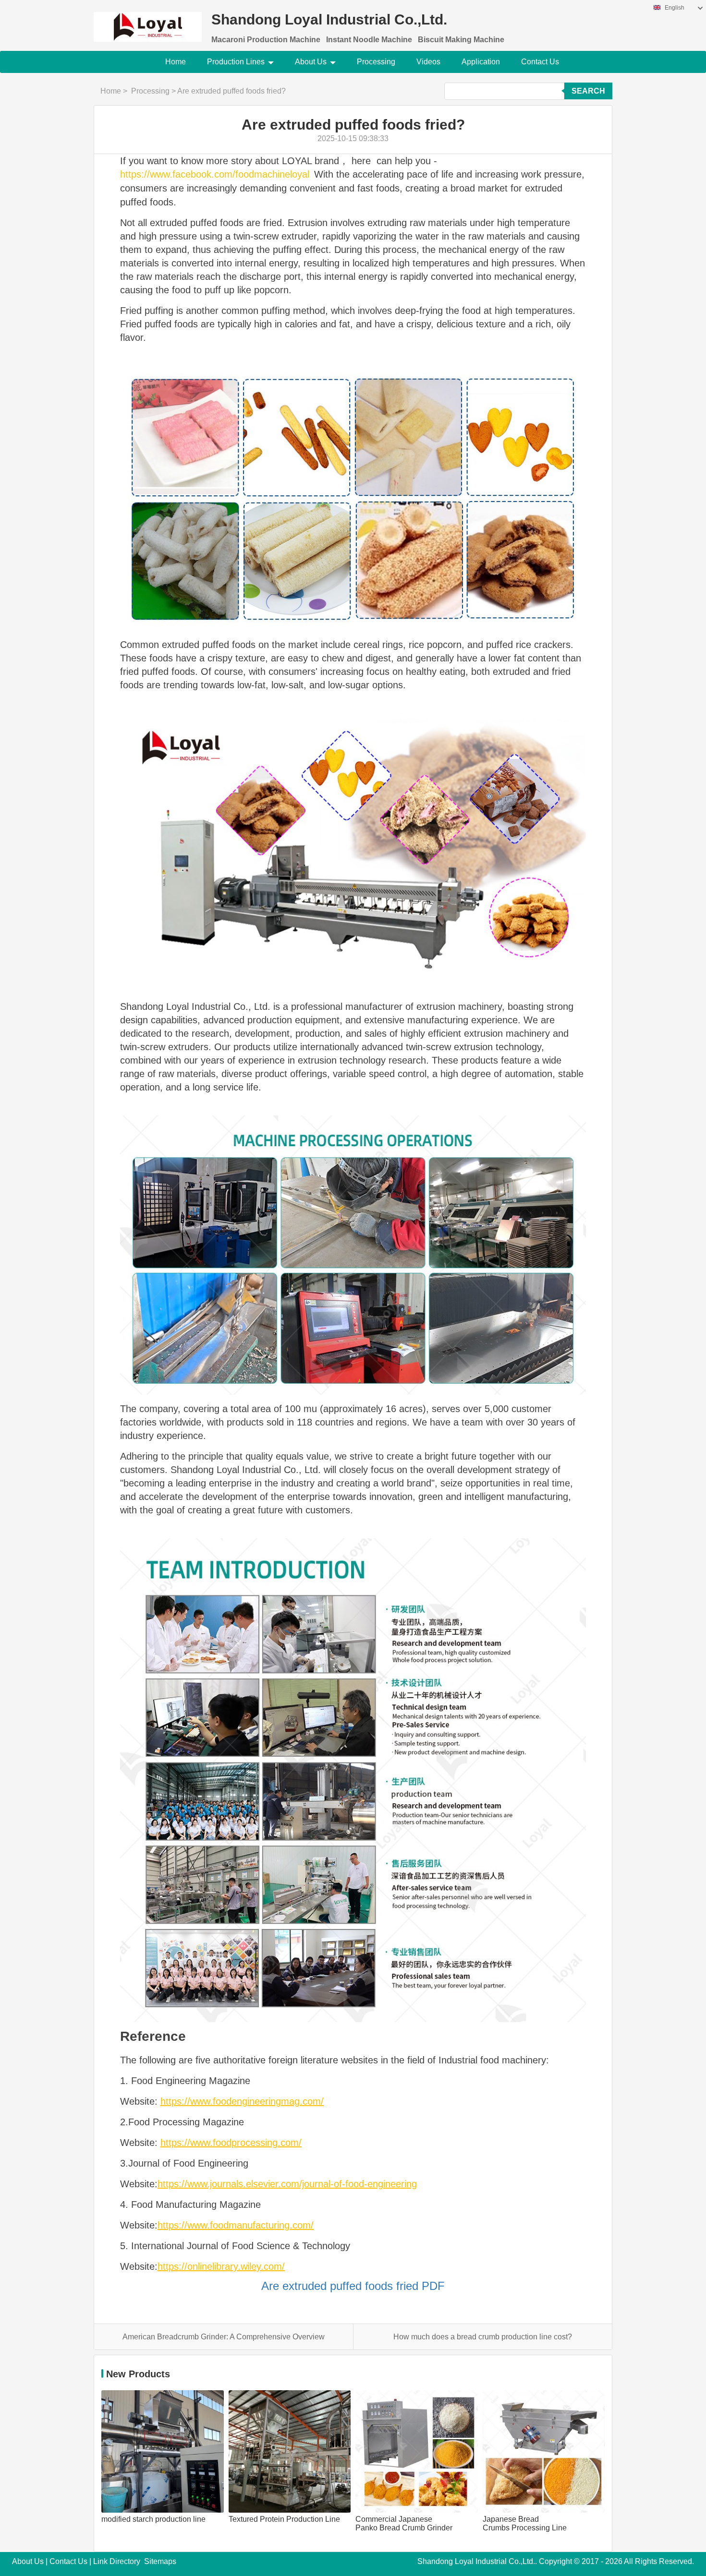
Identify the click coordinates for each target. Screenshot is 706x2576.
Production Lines (236, 62)
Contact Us (540, 62)
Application (481, 62)
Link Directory (117, 2561)
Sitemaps (160, 2561)
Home (176, 62)
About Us (311, 62)
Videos (428, 62)
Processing (376, 62)
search (588, 91)
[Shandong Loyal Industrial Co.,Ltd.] (148, 21)
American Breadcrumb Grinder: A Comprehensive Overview (224, 2337)
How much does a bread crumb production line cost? (483, 2337)
